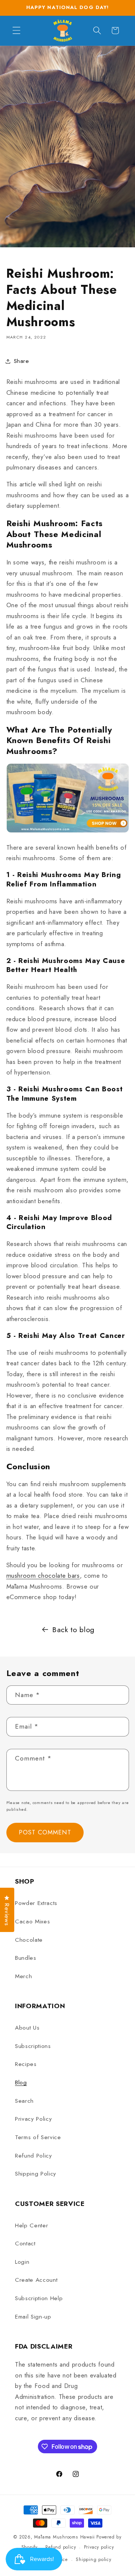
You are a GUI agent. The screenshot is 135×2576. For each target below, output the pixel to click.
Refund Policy (34, 2156)
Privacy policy (99, 2547)
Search (24, 2101)
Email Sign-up (33, 2317)
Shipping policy (94, 2559)
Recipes (26, 2064)
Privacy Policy (33, 2119)
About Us (27, 2028)
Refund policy (61, 2547)
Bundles (26, 1958)
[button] (16, 30)
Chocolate (29, 1940)
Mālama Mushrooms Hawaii (64, 2537)
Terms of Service (38, 2137)
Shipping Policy (36, 2174)
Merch (23, 1976)
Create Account (36, 2280)
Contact (25, 2243)
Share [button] (22, 361)
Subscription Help (39, 2298)
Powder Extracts (36, 1903)
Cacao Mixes (32, 1921)
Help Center (31, 2225)
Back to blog (73, 1630)
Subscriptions (33, 2046)
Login (22, 2262)
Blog (21, 2082)
